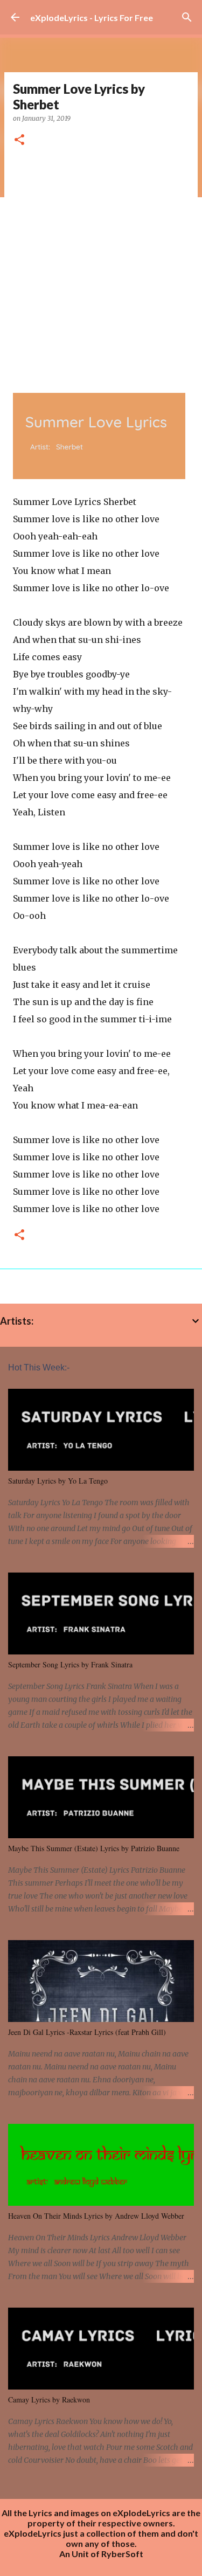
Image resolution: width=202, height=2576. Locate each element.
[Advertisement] (101, 266)
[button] (19, 140)
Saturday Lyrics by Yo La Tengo (58, 1481)
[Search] (187, 17)
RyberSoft (122, 2554)
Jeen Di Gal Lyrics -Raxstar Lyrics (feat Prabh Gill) (87, 2032)
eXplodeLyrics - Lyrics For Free (92, 18)
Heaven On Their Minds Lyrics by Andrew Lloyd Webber (96, 2216)
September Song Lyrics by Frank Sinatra (70, 1664)
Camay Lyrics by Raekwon (49, 2400)
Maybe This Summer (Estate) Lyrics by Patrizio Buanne (94, 1848)
